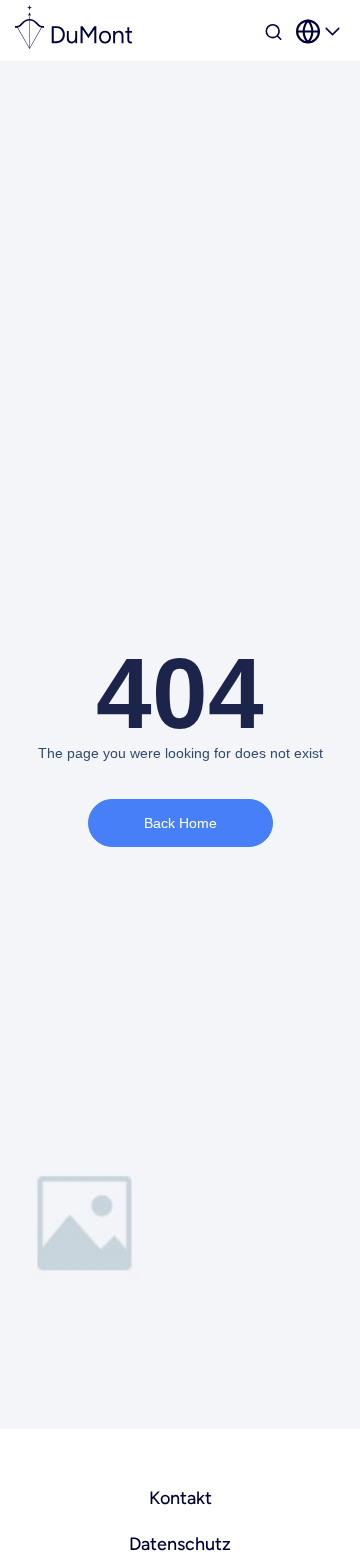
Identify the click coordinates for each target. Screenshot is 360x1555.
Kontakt (180, 1498)
